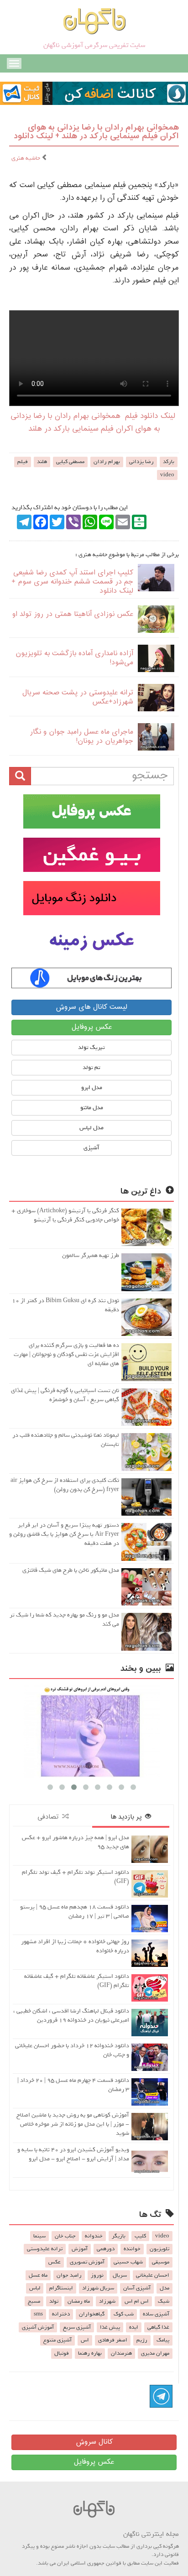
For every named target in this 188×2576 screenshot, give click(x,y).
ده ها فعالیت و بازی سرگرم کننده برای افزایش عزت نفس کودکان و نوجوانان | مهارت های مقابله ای (66, 1354)
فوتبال (62, 2353)
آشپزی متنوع (57, 2340)
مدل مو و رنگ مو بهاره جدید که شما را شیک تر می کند (64, 1619)
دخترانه (61, 2314)
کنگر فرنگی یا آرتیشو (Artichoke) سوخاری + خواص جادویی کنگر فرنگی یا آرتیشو (65, 1215)
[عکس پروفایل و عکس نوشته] (91, 811)
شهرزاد (107, 2301)
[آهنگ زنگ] (91, 978)
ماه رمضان (79, 2301)
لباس (35, 2288)
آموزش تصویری (87, 2262)
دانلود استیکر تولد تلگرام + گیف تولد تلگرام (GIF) (76, 1877)
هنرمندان (121, 2353)
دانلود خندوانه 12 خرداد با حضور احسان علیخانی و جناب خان (72, 2050)
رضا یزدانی (141, 462)
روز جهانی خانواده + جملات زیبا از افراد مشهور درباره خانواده (75, 1946)
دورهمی (106, 2249)
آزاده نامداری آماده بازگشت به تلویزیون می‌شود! (74, 658)
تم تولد (91, 1067)
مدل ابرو (92, 1087)
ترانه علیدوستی (45, 2249)
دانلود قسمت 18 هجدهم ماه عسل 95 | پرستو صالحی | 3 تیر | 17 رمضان (75, 1911)
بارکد (169, 462)
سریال (120, 2275)
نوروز (97, 2275)
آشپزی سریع (77, 2327)
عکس (55, 2262)
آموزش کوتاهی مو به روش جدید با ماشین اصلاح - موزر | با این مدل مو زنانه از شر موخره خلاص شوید (73, 2124)
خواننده (132, 2249)
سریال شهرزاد (98, 2288)
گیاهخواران (92, 2314)
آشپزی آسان (137, 2288)
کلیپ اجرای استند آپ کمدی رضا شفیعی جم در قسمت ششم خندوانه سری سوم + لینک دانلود (72, 582)
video (167, 475)
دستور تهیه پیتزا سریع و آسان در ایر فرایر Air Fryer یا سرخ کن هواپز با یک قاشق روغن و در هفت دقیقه (64, 1534)
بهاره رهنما (90, 2353)
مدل (164, 2288)
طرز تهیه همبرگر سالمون (91, 1255)
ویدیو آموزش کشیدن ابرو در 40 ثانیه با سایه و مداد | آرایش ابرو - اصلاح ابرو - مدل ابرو (73, 2154)
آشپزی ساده (156, 2314)
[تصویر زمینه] (91, 941)
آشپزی (91, 1148)
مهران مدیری (155, 2353)
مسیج (34, 2301)
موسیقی (161, 2262)
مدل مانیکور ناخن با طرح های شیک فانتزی (71, 1570)
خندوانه (94, 2236)
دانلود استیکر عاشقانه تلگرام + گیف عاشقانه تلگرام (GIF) (77, 1981)
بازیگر (119, 2236)
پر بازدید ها (128, 1817)
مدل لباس (91, 1128)
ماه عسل (38, 2275)
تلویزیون (159, 2249)
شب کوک (124, 2314)
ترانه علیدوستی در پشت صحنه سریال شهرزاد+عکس (78, 697)
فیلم (23, 462)
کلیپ (140, 2236)
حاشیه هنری (26, 158)
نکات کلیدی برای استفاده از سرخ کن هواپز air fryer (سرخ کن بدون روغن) (65, 1485)
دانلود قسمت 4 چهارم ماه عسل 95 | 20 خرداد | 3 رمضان (73, 2085)
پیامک (163, 2340)
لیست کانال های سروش (91, 1007)
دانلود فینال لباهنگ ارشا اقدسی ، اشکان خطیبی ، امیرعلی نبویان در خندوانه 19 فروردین (71, 2015)
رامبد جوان (69, 2275)
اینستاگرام (61, 2288)
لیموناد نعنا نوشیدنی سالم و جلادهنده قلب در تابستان (66, 1440)
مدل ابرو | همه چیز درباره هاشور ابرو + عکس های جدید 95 (76, 1842)
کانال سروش (94, 2442)
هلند (42, 462)
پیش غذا (110, 2327)
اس (85, 2340)
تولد (54, 2301)
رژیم (142, 2340)
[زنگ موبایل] (91, 898)
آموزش (80, 2249)
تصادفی (50, 1817)
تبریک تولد (91, 1047)
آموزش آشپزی (38, 2327)
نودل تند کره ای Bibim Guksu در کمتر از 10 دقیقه (65, 1305)
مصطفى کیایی (70, 462)
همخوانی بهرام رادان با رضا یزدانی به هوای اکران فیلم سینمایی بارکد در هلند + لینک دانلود (96, 132)
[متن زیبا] (91, 855)
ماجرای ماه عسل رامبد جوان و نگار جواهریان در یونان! (81, 737)
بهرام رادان (107, 462)
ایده (134, 2327)
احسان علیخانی (153, 2275)
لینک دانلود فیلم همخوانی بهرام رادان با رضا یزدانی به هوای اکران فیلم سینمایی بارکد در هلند (93, 423)
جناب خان (65, 2236)
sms (38, 2314)
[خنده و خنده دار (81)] (91, 1731)
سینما (39, 2236)
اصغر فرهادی (113, 2340)
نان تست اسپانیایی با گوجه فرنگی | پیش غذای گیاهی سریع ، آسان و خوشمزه (65, 1395)
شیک (164, 2301)
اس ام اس (137, 2301)
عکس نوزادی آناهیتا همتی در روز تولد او (73, 614)
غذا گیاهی (158, 2327)
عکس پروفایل (92, 1027)
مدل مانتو (92, 1108)
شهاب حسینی (128, 2262)
